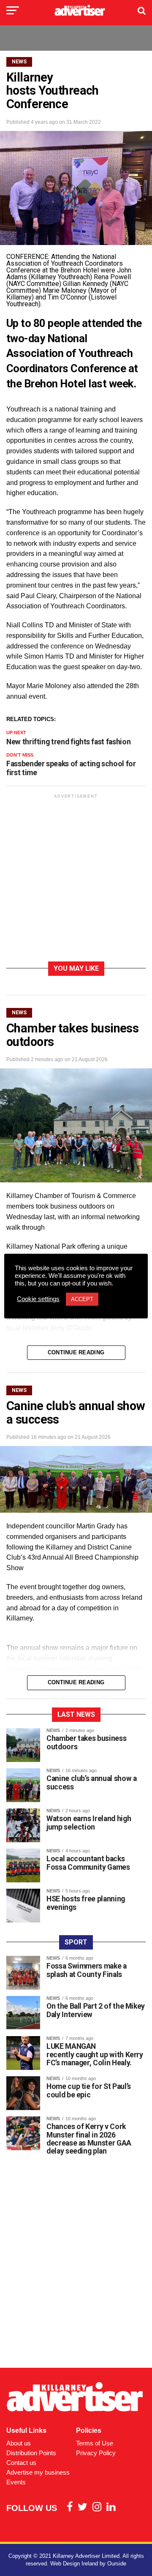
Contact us (21, 2463)
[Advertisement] (76, 879)
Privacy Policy (96, 2453)
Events (16, 2482)
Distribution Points (31, 2453)
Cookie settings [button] (38, 1299)
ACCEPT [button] (82, 1299)
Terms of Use (95, 2443)
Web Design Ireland (74, 2564)
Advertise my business (38, 2472)
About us (19, 2443)
